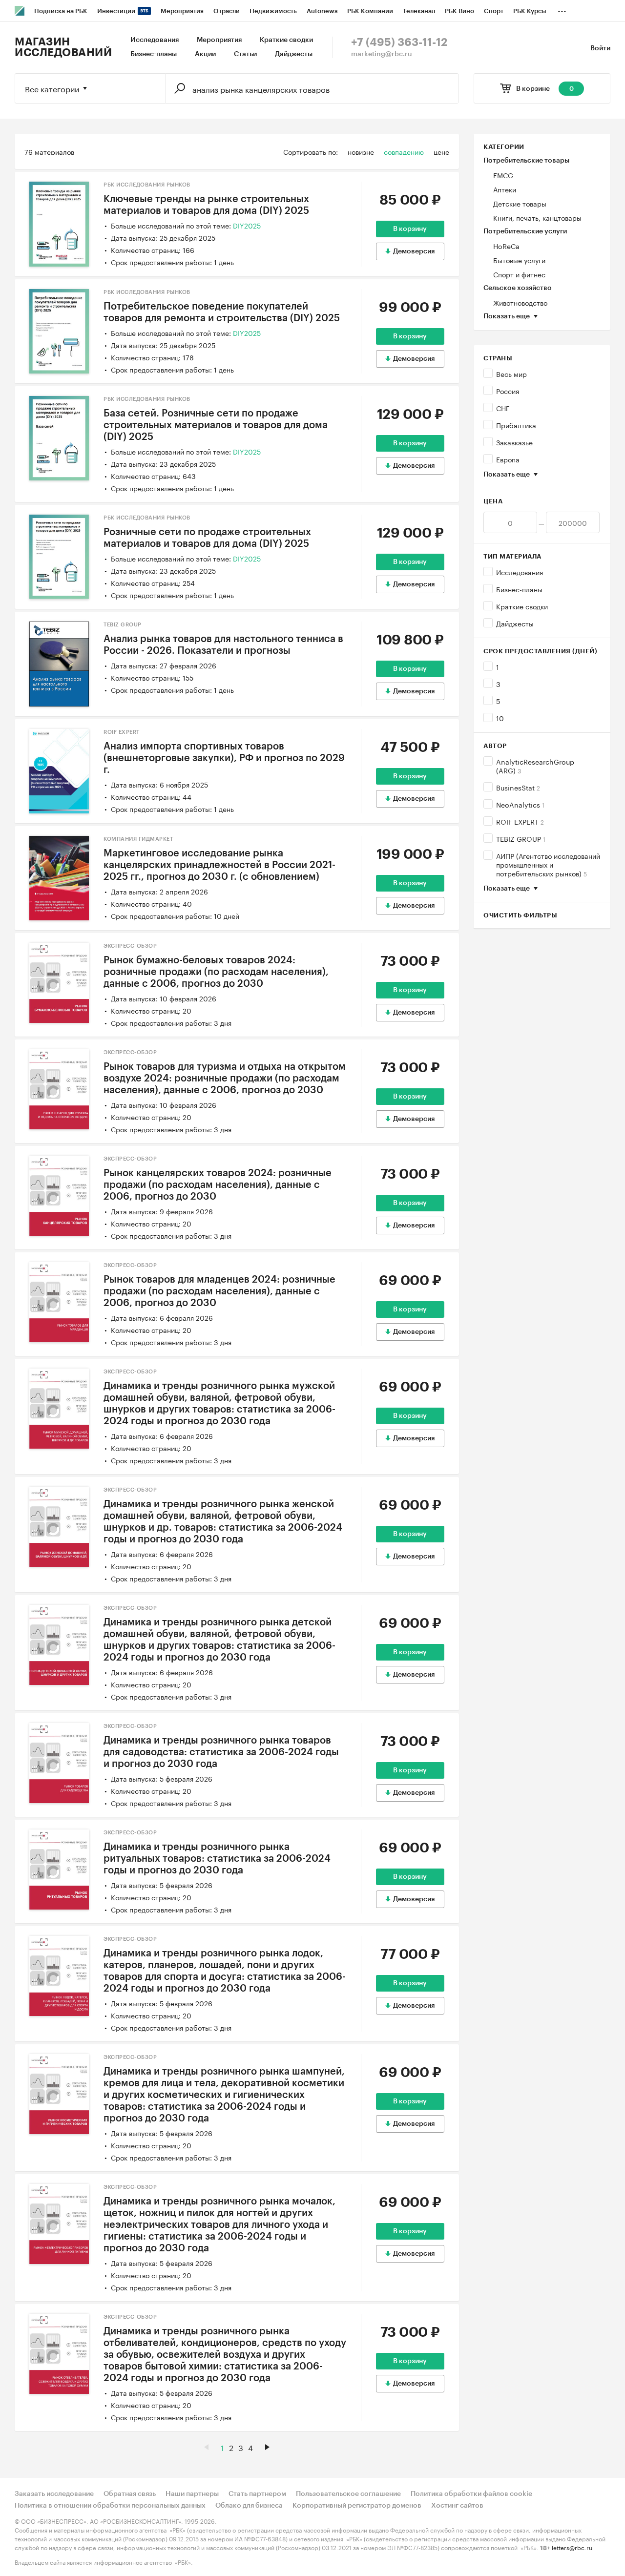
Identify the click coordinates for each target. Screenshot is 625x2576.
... (562, 9)
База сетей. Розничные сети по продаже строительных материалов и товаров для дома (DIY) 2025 (216, 425)
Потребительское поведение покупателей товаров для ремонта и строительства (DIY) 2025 (222, 312)
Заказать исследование (54, 2494)
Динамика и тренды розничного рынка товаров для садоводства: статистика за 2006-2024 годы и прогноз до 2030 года (221, 1752)
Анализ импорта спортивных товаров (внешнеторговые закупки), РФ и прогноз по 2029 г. (224, 758)
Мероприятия (219, 40)
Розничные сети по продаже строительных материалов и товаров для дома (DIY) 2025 (207, 538)
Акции (205, 54)
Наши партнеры (192, 2494)
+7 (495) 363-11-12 (399, 42)
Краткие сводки (286, 40)
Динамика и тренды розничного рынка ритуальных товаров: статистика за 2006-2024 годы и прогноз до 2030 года (217, 1859)
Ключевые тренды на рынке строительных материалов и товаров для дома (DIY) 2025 (206, 205)
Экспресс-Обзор (130, 946)
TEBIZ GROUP (521, 838)
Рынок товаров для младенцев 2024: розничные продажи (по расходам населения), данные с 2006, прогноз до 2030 (219, 1291)
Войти (600, 48)
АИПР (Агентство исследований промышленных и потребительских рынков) (548, 864)
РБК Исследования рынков (147, 185)
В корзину (410, 229)
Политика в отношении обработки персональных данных (110, 2506)
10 (500, 718)
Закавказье (514, 442)
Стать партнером (257, 2494)
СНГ (503, 408)
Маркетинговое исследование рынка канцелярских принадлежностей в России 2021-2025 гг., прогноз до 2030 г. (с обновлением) (219, 865)
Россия (508, 391)
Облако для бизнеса (249, 2506)
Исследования (155, 40)
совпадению (404, 151)
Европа (508, 459)
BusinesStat (518, 787)
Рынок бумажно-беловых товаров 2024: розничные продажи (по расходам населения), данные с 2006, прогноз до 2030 (216, 972)
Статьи (245, 54)
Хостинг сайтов (457, 2506)
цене (441, 151)
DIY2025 (247, 225)
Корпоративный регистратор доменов (357, 2506)
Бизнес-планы (154, 54)
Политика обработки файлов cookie (471, 2494)
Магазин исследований (63, 47)
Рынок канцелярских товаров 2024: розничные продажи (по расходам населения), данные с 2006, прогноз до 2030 (218, 1185)
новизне (361, 151)
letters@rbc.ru (572, 2547)
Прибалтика (516, 425)
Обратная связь (130, 2494)
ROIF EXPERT (520, 821)
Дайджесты (294, 54)
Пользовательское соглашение (348, 2494)
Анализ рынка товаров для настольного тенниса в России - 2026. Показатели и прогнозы (223, 645)
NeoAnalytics (520, 804)
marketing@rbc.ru (382, 54)
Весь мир (511, 374)
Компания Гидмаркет (138, 839)
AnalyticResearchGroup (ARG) (535, 766)
